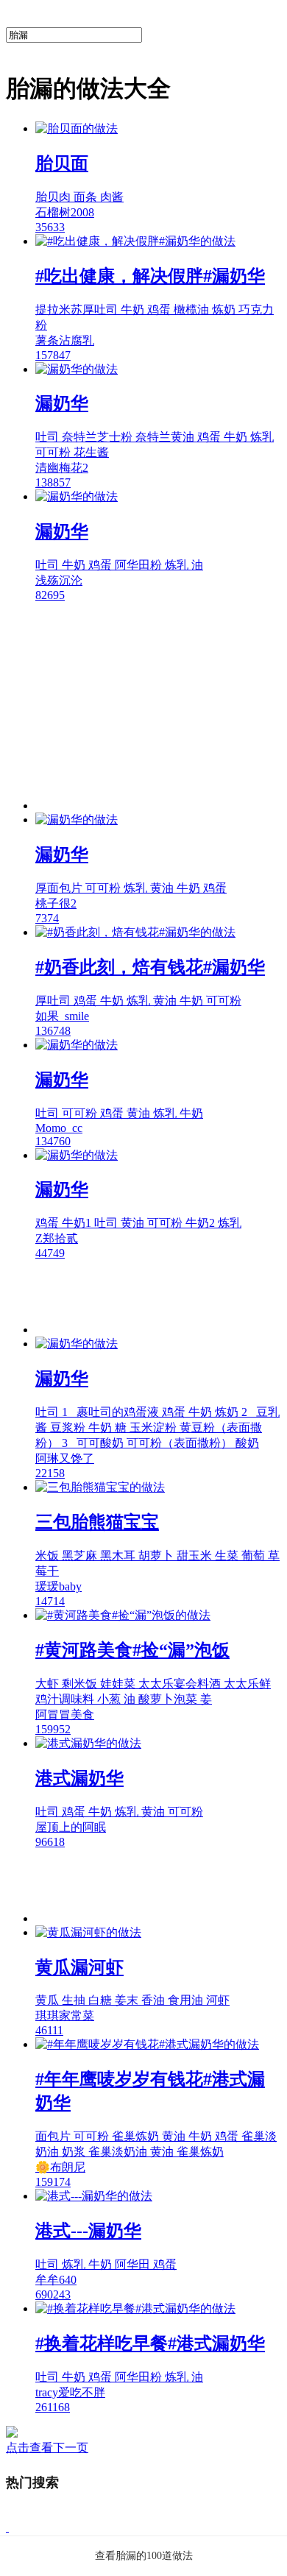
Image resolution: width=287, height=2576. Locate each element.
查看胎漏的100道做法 (144, 2556)
